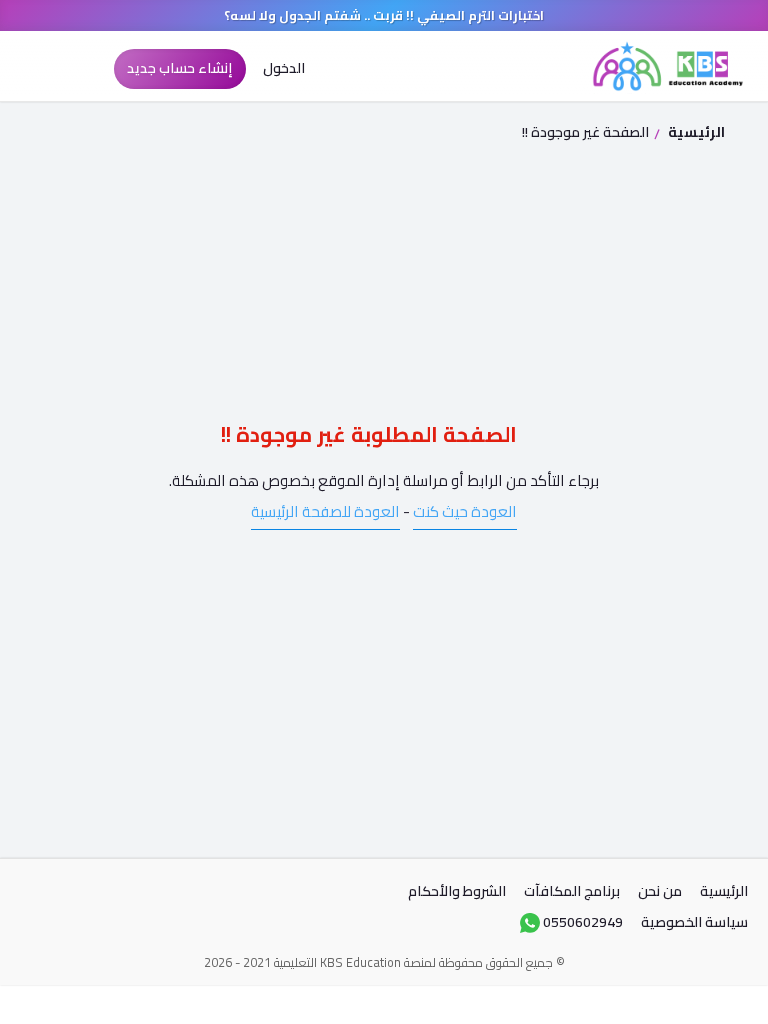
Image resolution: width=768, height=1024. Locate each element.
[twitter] (84, 897)
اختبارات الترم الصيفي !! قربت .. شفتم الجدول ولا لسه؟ (384, 15)
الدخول (285, 68)
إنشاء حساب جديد (179, 68)
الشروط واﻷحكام (457, 891)
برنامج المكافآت (572, 891)
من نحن (660, 891)
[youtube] (38, 897)
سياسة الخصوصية (694, 922)
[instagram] (130, 897)
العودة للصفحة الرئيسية (325, 511)
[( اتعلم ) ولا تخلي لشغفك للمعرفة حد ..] (668, 66)
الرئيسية (695, 132)
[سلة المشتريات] (80, 69)
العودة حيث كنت (465, 511)
